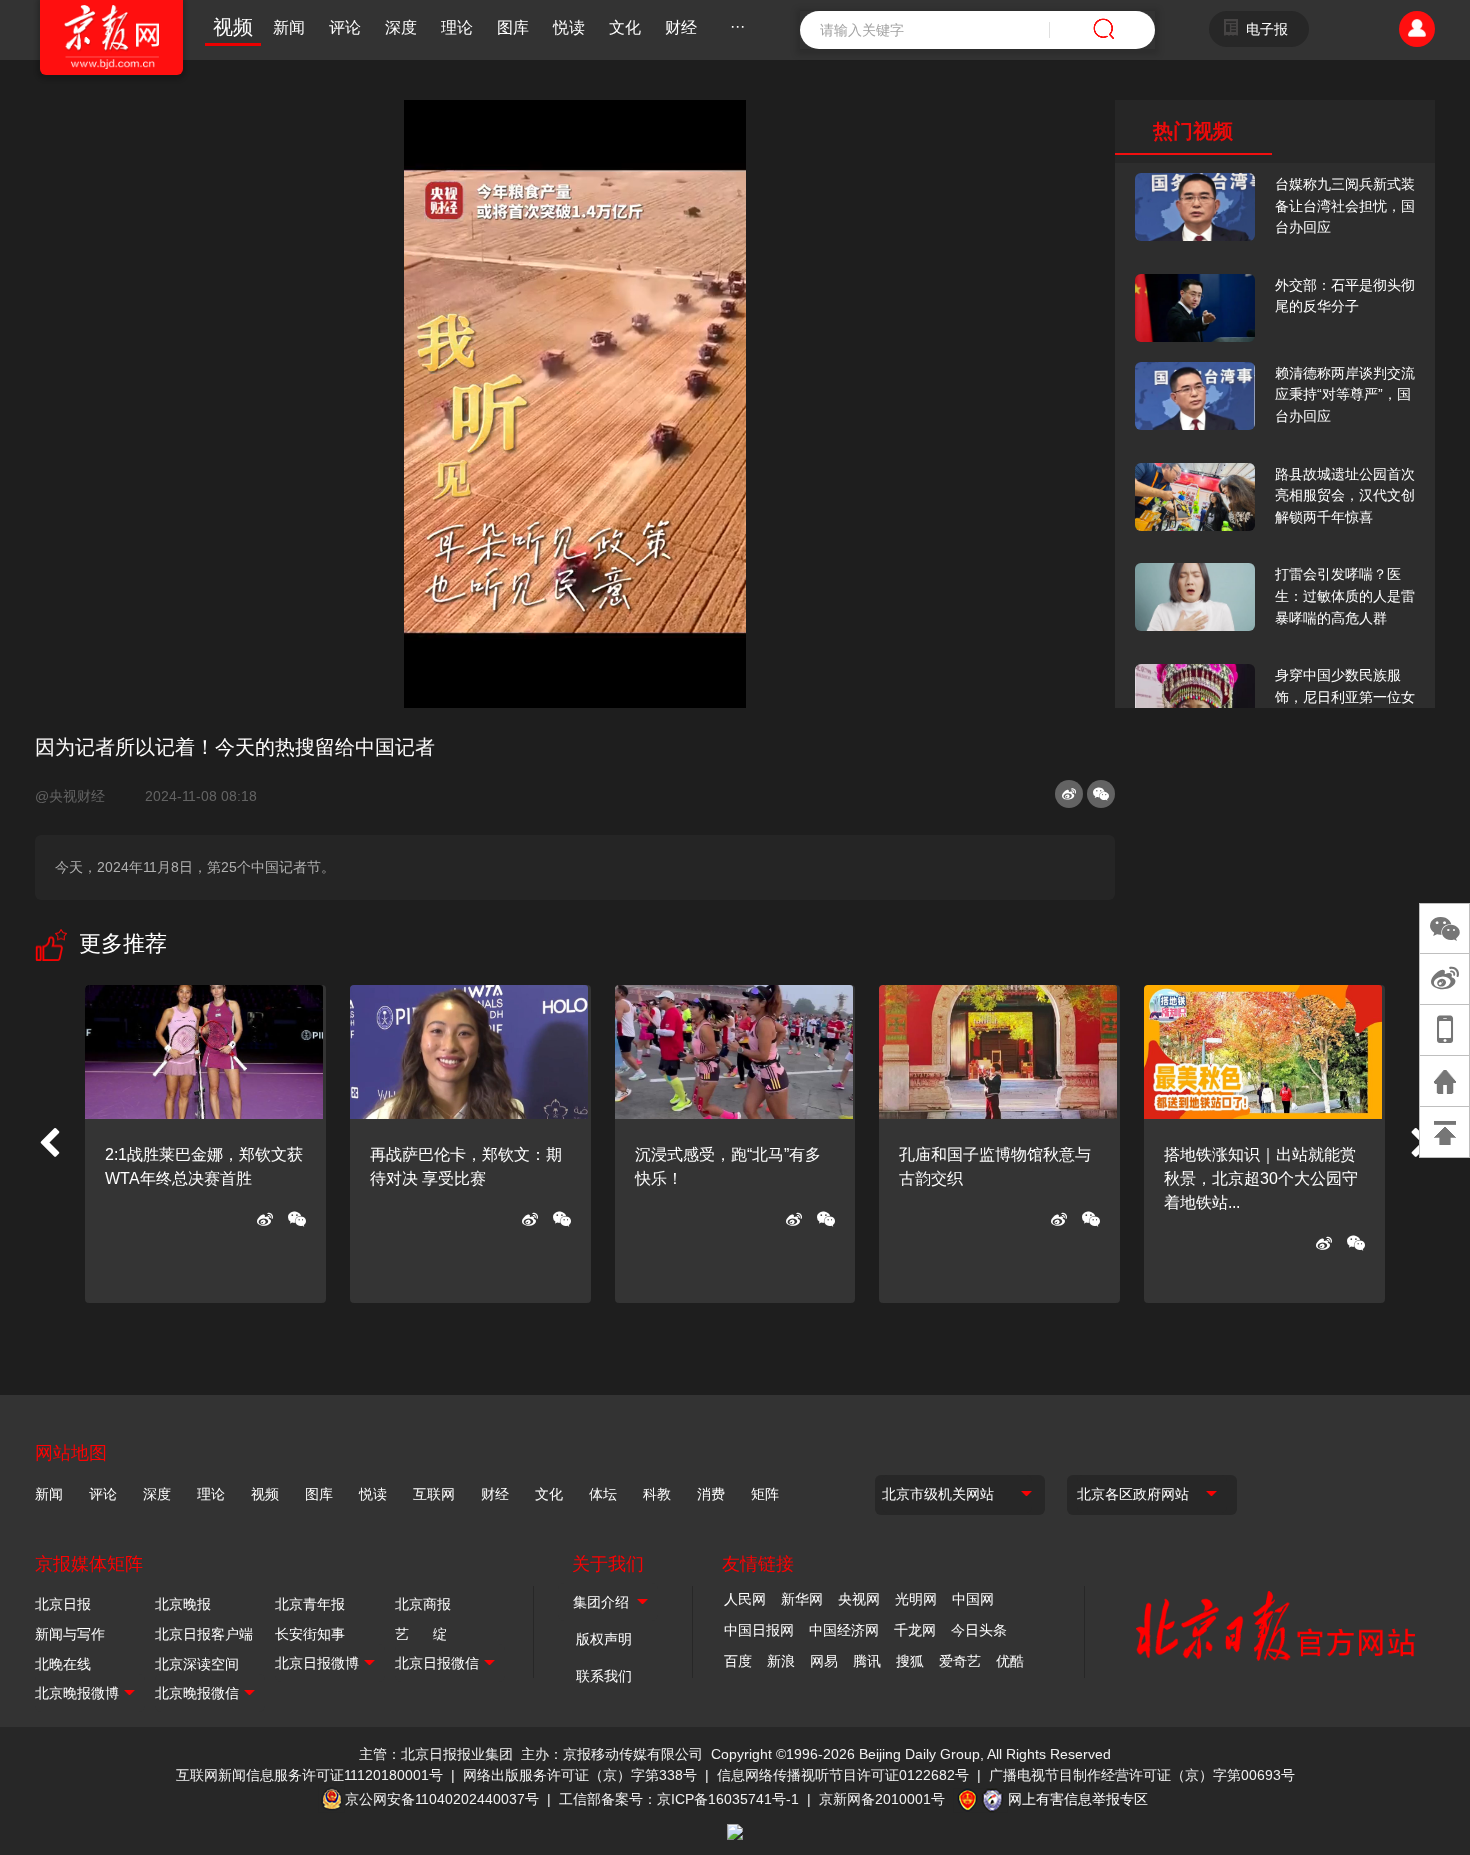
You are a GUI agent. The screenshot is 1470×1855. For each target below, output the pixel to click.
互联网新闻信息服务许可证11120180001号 (309, 1775)
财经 (681, 27)
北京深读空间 (197, 1664)
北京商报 (423, 1604)
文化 (625, 27)
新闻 (289, 27)
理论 (457, 27)
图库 (513, 27)
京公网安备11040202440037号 (442, 1799)
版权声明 (604, 1639)
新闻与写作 (70, 1634)
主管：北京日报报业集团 (436, 1754)
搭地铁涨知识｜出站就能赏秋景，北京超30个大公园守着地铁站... (1261, 1178)
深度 (401, 27)
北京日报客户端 (204, 1634)
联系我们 (604, 1676)
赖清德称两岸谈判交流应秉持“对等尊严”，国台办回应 (1345, 394)
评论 (345, 27)
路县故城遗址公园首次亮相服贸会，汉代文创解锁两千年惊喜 (1345, 495)
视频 (233, 27)
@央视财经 (78, 796)
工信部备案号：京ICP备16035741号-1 (679, 1799)
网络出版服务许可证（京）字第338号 (580, 1775)
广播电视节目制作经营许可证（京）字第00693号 (1142, 1775)
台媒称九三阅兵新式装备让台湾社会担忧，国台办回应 (1345, 205)
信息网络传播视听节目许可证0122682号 (843, 1775)
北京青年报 (310, 1604)
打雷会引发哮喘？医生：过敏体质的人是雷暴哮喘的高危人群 (1345, 595)
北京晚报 (183, 1604)
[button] (49, 1144)
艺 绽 (421, 1634)
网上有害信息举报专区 (1078, 1799)
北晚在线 (63, 1664)
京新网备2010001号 (882, 1799)
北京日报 (63, 1604)
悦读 (569, 27)
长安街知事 (310, 1634)
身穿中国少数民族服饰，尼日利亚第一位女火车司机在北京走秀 (1345, 696)
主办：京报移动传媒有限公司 (612, 1754)
